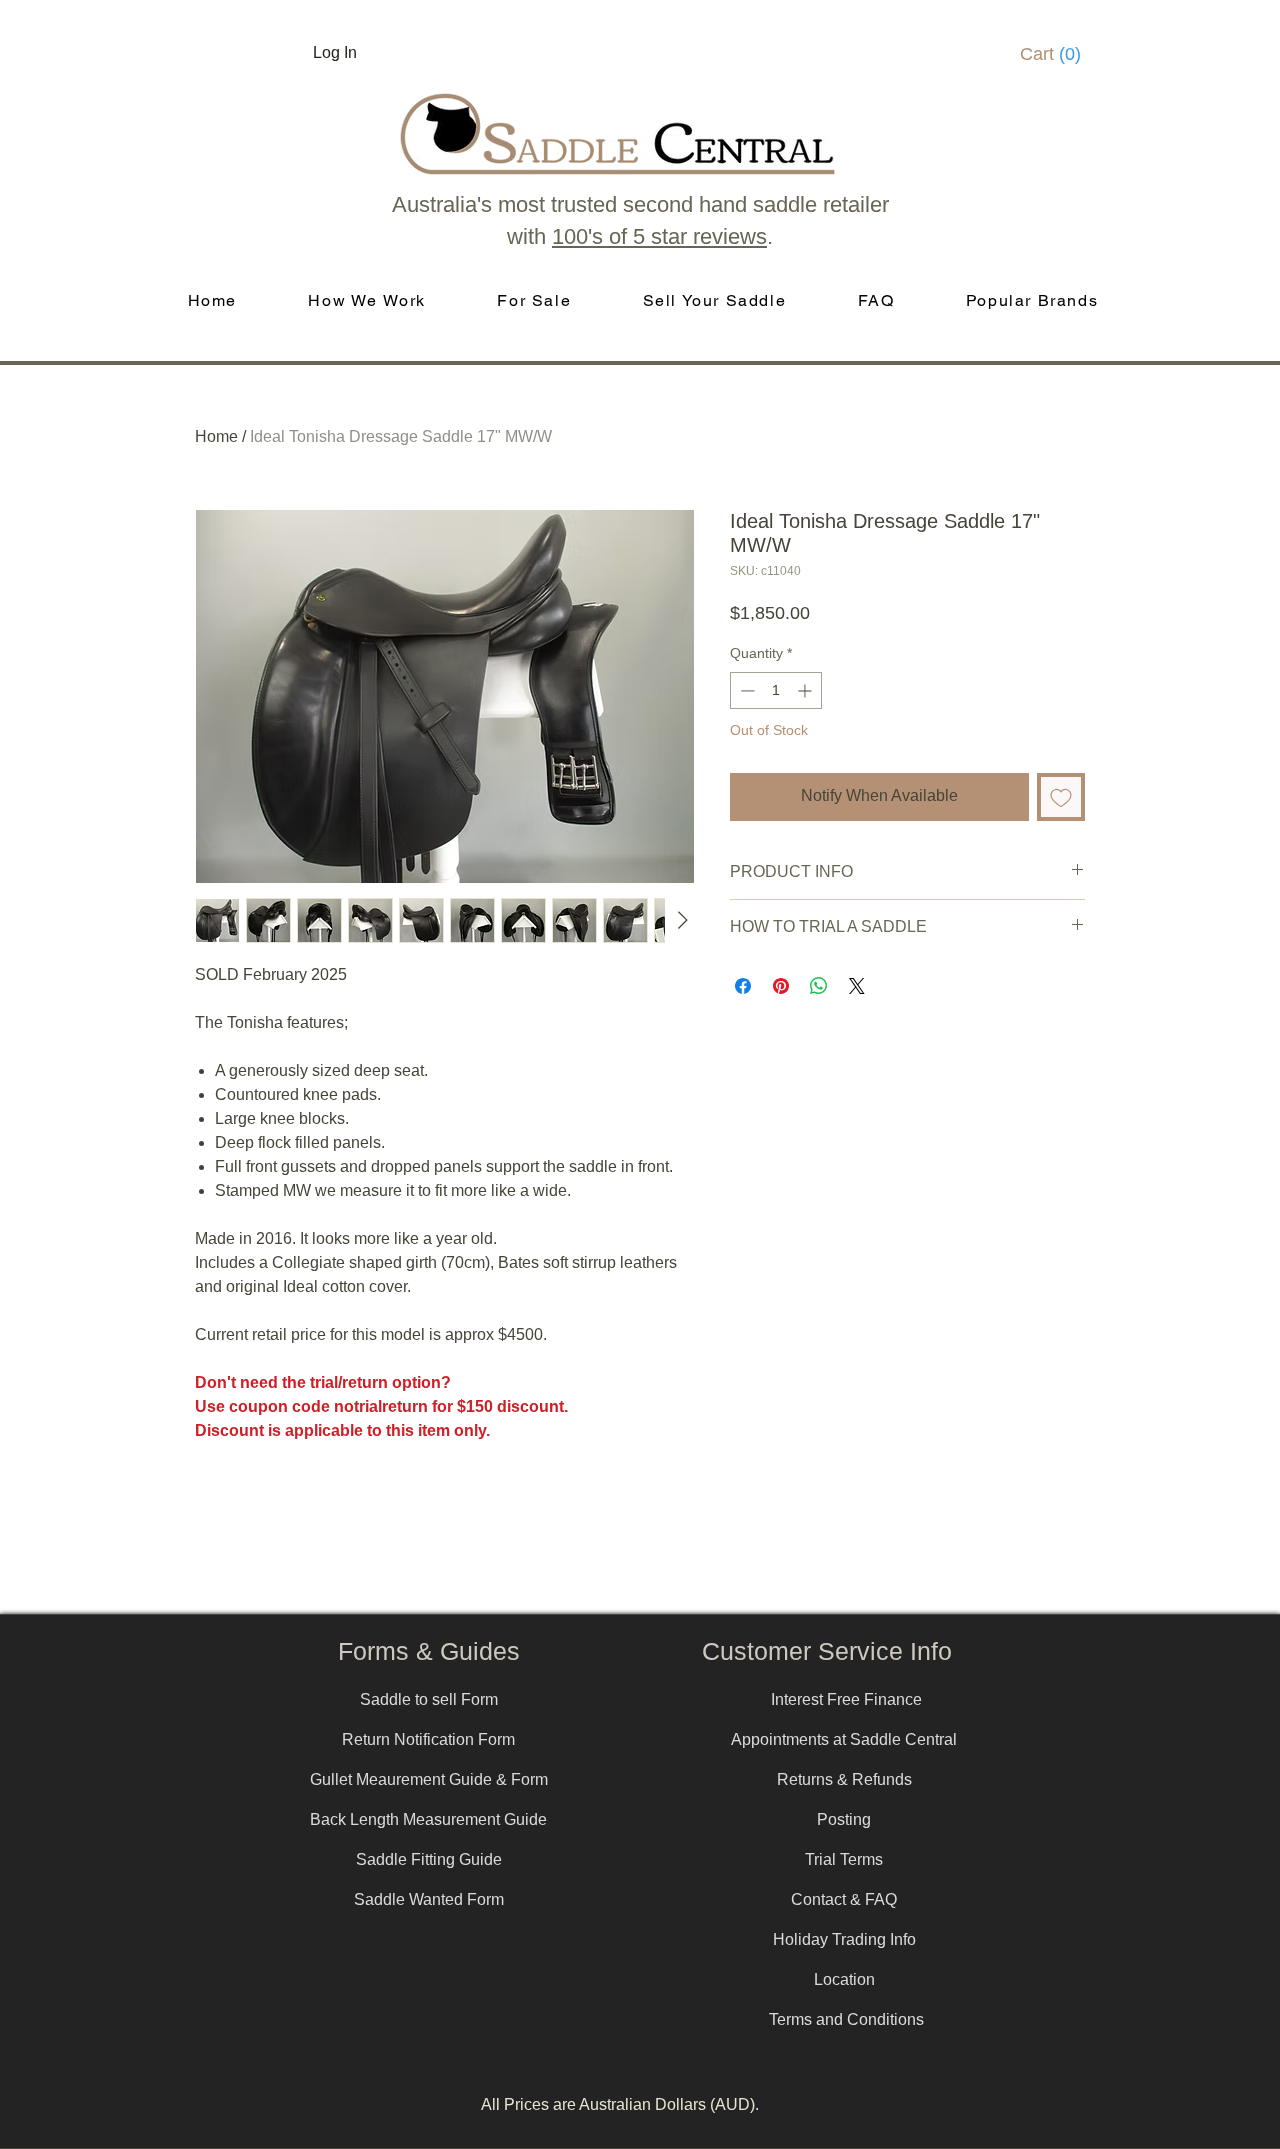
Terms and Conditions (846, 2019)
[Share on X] (857, 986)
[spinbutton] (776, 690)
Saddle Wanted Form (429, 1899)
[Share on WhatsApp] (819, 986)
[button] (1057, 53)
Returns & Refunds (844, 1779)
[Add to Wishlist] (1061, 797)
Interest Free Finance (846, 1699)
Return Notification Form (428, 1739)
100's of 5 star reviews (659, 236)
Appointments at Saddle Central (844, 1739)
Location (844, 1979)
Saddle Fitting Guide (429, 1859)
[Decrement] (745, 690)
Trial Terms (844, 1859)
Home (216, 436)
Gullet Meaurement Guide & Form (429, 1779)
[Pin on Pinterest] (781, 986)
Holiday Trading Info (844, 1939)
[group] (640, 1586)
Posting (844, 1819)
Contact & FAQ (844, 1899)
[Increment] (806, 690)
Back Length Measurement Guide (428, 1819)
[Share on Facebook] (743, 986)
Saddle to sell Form (429, 1699)
